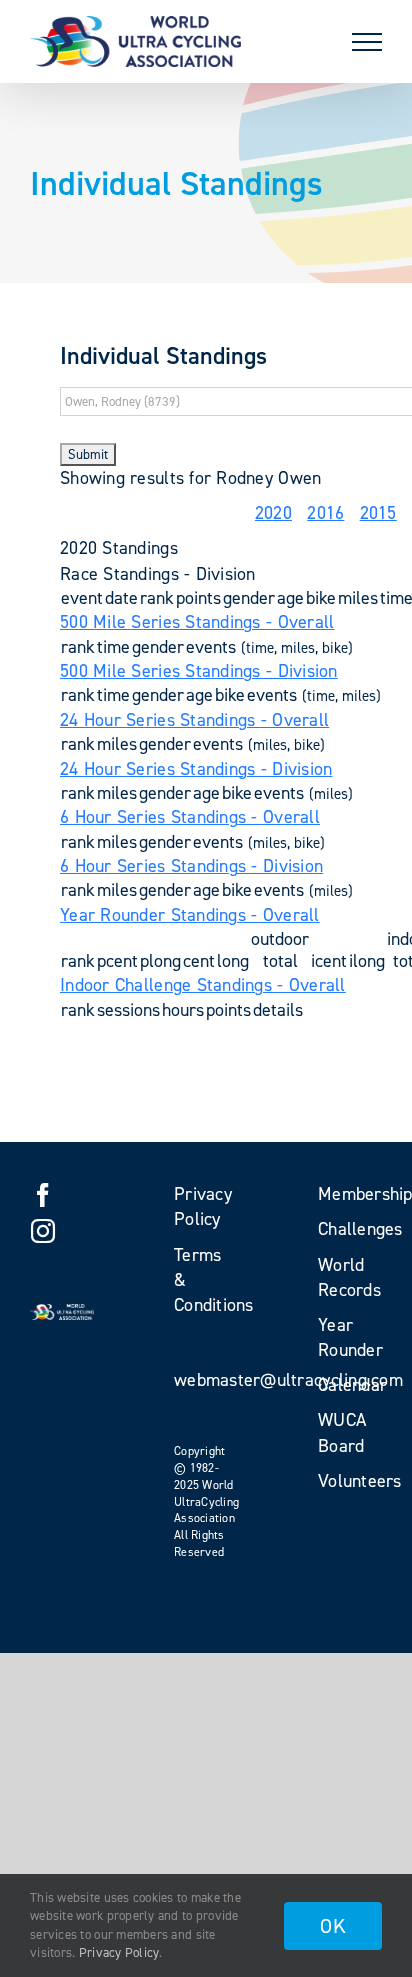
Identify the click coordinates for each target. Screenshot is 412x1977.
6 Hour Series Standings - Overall (190, 817)
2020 (273, 513)
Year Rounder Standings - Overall (190, 915)
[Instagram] (43, 1231)
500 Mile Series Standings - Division (199, 671)
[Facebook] (43, 1195)
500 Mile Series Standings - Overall (197, 622)
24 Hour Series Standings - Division (196, 769)
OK (333, 1926)
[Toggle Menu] (367, 42)
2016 (325, 513)
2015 (378, 513)
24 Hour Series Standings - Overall (194, 720)
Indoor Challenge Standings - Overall (203, 985)
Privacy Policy (119, 1952)
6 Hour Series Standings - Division (191, 866)
